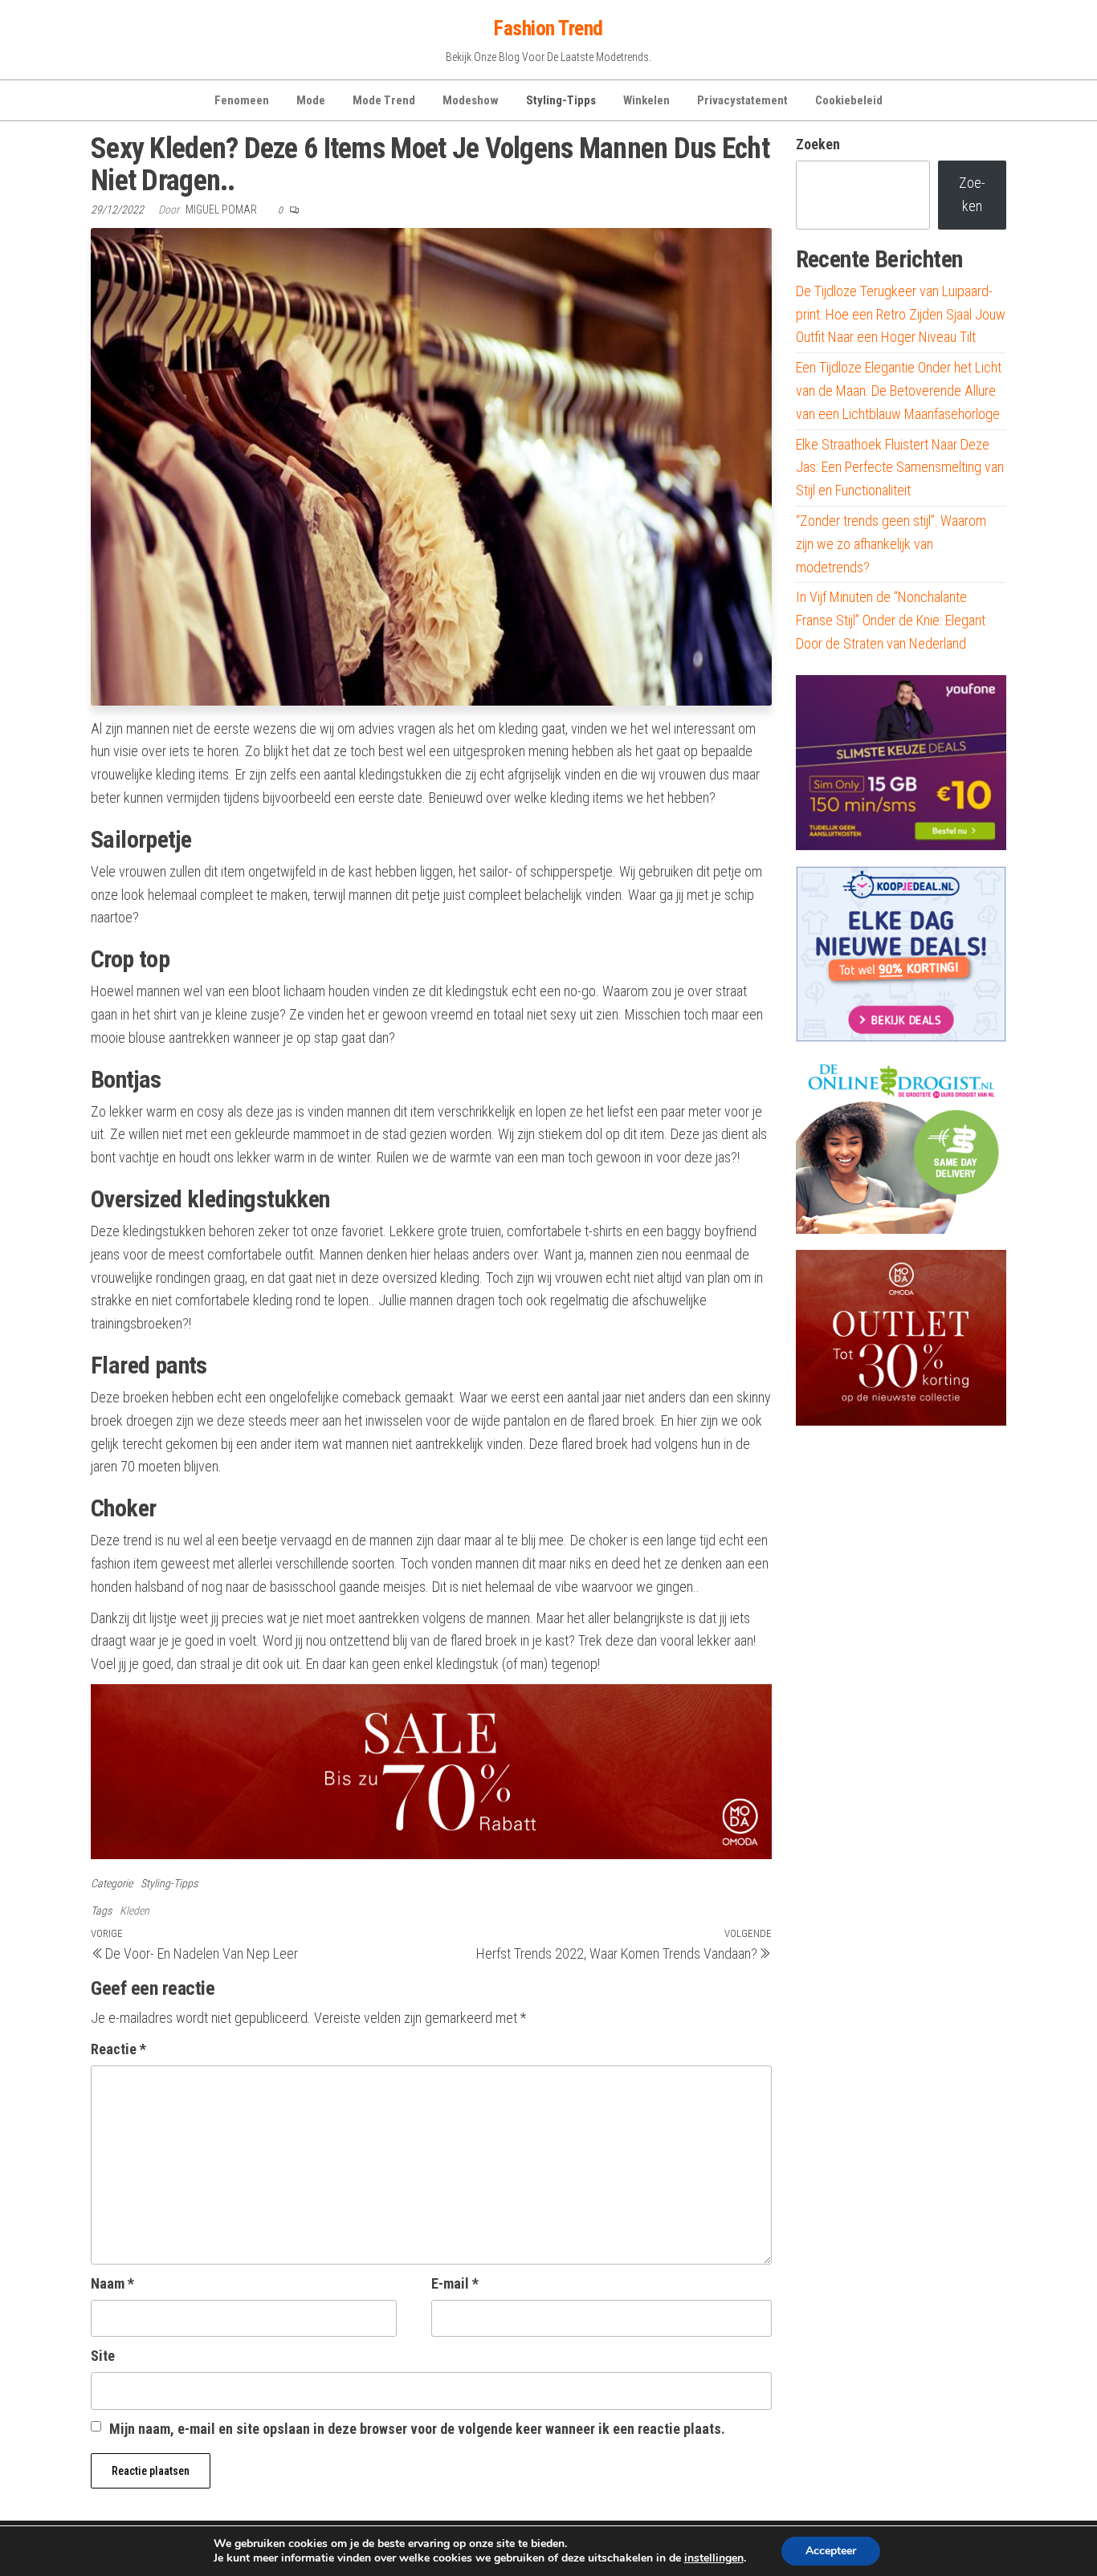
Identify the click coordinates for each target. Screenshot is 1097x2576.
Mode (311, 100)
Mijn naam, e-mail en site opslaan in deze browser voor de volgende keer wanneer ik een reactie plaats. (417, 2429)
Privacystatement (742, 100)
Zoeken (818, 144)
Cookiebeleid (849, 100)
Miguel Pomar (222, 210)
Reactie (118, 2049)
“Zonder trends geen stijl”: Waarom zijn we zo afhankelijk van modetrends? (891, 544)
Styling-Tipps (561, 100)
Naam (112, 2283)
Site (103, 2356)
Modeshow (471, 100)
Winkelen (646, 100)
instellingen (714, 2558)
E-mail (455, 2283)
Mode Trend (384, 100)
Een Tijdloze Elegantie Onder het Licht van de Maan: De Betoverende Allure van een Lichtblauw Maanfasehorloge (899, 391)
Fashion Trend (548, 28)
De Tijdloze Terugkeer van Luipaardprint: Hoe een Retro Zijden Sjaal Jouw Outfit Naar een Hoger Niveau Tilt (901, 314)
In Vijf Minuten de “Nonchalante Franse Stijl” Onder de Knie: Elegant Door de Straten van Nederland (891, 620)
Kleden (135, 1911)
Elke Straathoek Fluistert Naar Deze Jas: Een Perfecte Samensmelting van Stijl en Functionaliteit (900, 468)
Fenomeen (242, 100)
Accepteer (831, 2551)
